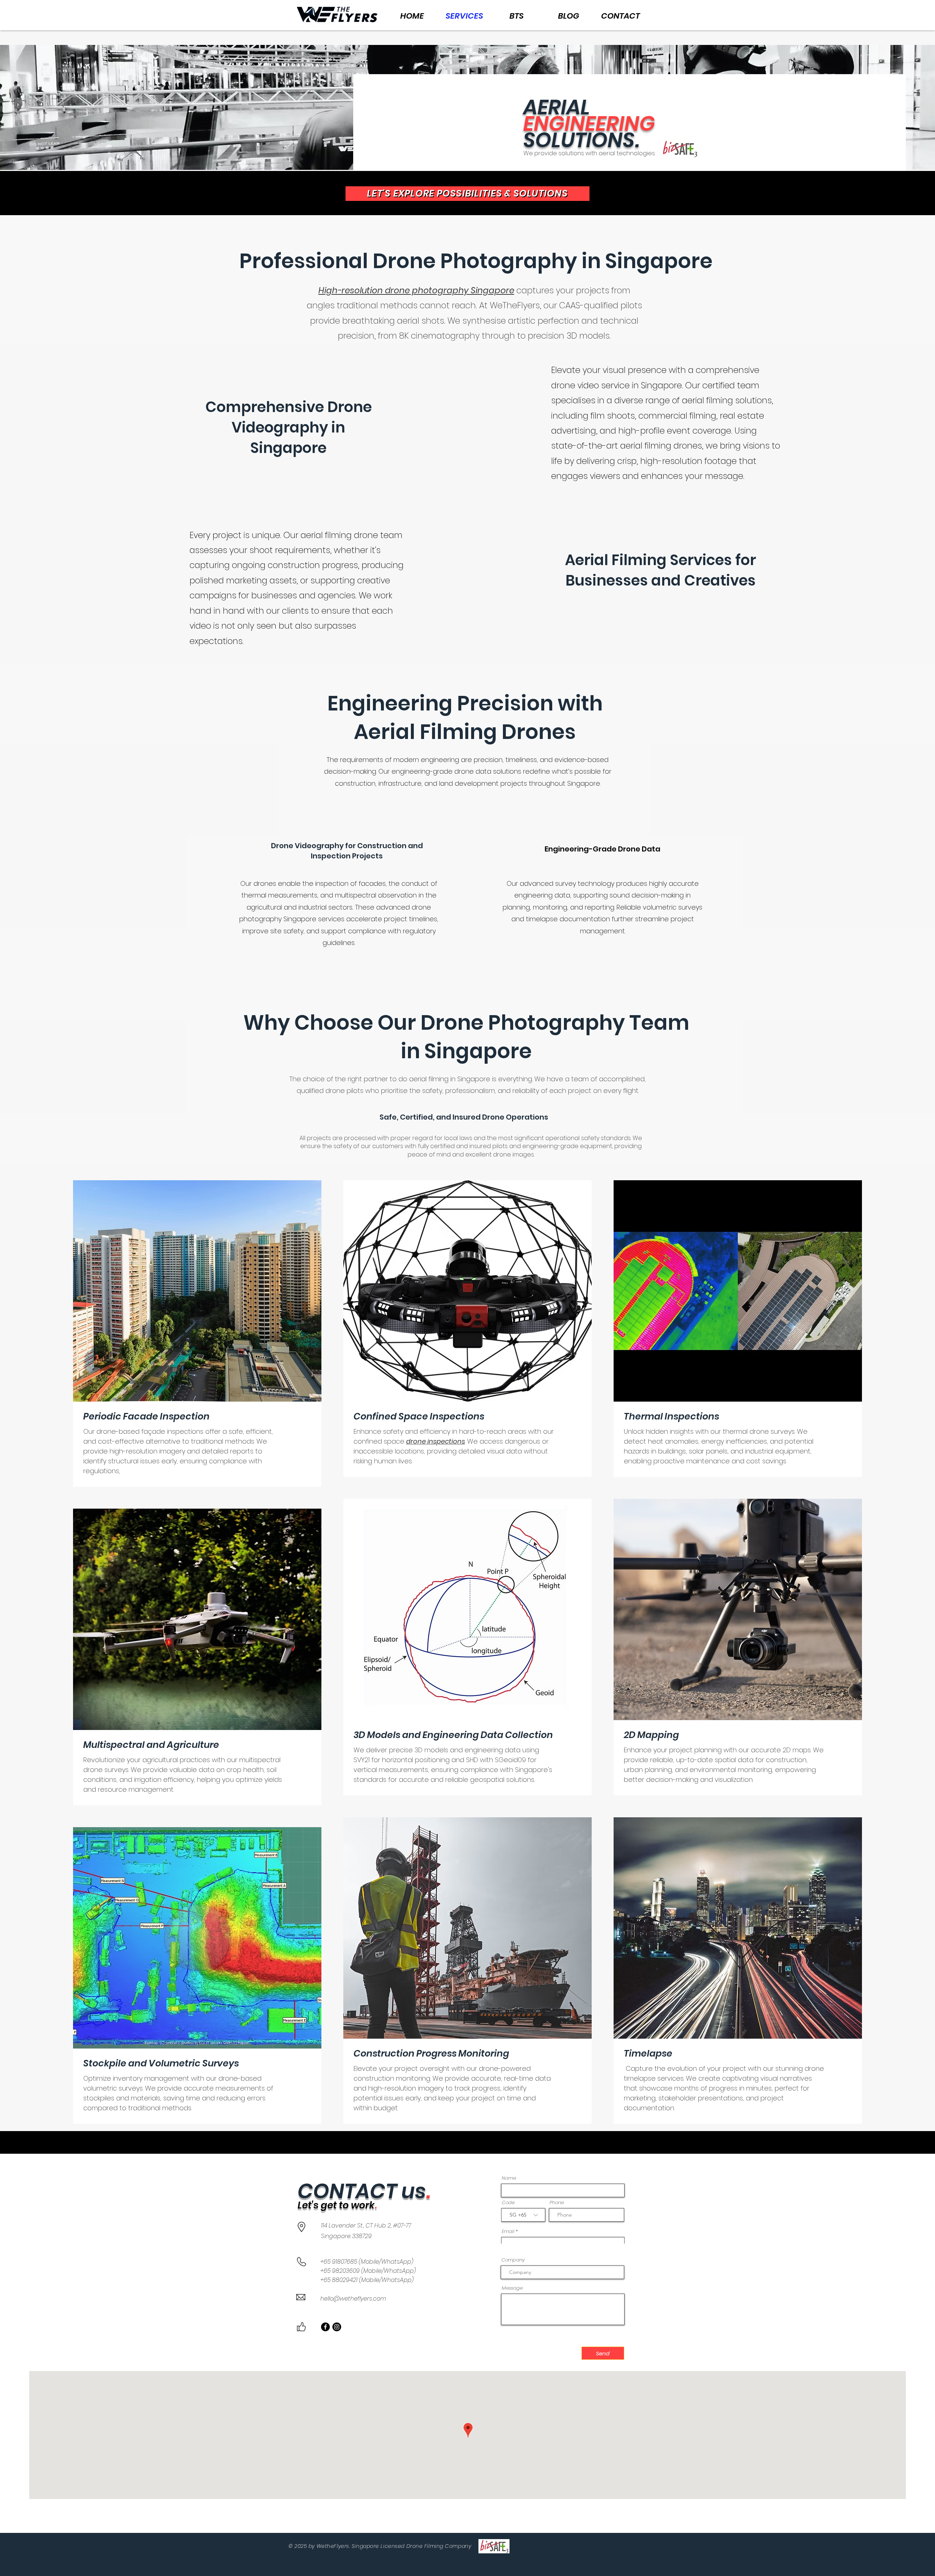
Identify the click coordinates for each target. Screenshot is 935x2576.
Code (508, 2202)
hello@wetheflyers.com (353, 2299)
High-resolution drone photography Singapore (416, 290)
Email (508, 2231)
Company (513, 2260)
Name (509, 2178)
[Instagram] (337, 2327)
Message (512, 2288)
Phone (557, 2202)
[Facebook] (325, 2327)
